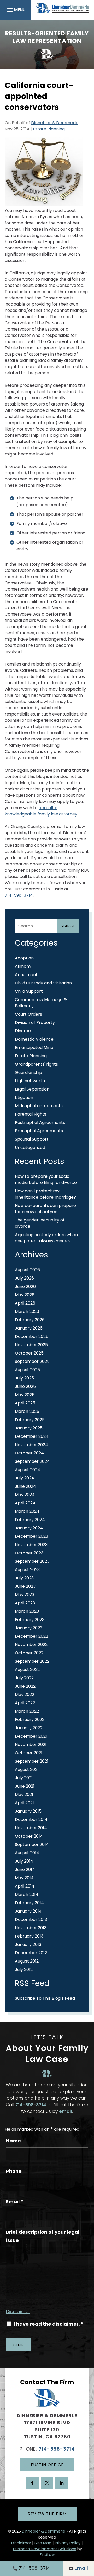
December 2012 (31, 1953)
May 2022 (25, 1695)
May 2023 (25, 1595)
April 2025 (25, 1403)
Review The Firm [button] (47, 2514)
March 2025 (27, 1411)
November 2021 (31, 1745)
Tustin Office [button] (47, 2465)
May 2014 (24, 1878)
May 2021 (24, 1795)
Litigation (24, 1097)
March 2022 (27, 1711)
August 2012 (27, 1961)
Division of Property (35, 1023)
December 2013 (31, 1919)
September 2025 (32, 1361)
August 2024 (28, 1470)
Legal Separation (32, 1089)
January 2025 (29, 1428)
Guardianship (28, 1072)
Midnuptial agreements (39, 1106)
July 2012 (24, 1969)
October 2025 (29, 1353)
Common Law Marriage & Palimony (41, 1003)
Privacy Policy (68, 2543)
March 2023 (27, 1611)
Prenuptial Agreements (39, 1131)
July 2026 (24, 1278)
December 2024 (32, 1436)
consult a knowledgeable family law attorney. (42, 811)
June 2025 (25, 1386)
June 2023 (25, 1586)
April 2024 (25, 1503)
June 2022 (25, 1686)
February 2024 (30, 1520)
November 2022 (31, 1645)
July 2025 (24, 1378)
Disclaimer (18, 2311)
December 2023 (31, 1536)
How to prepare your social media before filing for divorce (46, 1179)
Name (13, 2141)
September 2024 (32, 1461)
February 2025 (30, 1420)
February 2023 (30, 1620)
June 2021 (25, 1786)
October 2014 (29, 1836)
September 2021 (32, 1761)
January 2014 (28, 1911)
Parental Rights (31, 1114)
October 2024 (29, 1453)
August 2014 (27, 1853)
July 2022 (24, 1678)
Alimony (23, 966)
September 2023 (32, 1561)
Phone (14, 2171)
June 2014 (25, 1869)
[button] (16, 10)
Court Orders (28, 1014)
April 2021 (24, 1803)
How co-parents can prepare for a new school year (45, 1209)
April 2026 (25, 1303)
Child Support (29, 991)
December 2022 (31, 1636)
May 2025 (25, 1395)
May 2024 (25, 1495)
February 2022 (30, 1720)
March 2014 (27, 1894)
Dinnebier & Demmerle (55, 123)
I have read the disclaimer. (49, 2324)
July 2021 (24, 1778)
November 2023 (31, 1545)
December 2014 (31, 1819)
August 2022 (27, 1670)
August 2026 (27, 1270)
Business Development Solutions (45, 2549)
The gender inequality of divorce (40, 1223)
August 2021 (27, 1770)
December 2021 (31, 1736)
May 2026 (25, 1295)
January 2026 (29, 1328)
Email (15, 2202)
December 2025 (32, 1336)
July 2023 (24, 1578)
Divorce (23, 1031)
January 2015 (28, 1811)
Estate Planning (49, 129)
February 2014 (29, 1903)
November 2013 (31, 1928)
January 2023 (29, 1628)
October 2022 (29, 1653)
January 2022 (29, 1728)
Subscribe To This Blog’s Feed (45, 1998)
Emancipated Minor (35, 1048)
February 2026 (30, 1320)
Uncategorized (30, 1147)
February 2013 (29, 1936)
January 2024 (29, 1528)
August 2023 (27, 1570)
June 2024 (25, 1486)
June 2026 (25, 1286)
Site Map (43, 2543)
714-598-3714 (19, 895)
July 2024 (25, 1478)
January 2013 (28, 1944)
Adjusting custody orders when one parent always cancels (46, 1238)
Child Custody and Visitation (43, 983)
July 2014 (24, 1861)
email (66, 2111)
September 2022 (32, 1661)
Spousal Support (32, 1139)
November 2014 (31, 1828)
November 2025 (31, 1345)
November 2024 (31, 1445)
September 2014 (32, 1844)
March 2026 (27, 1311)
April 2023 (25, 1603)
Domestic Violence (34, 1039)
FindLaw (47, 2555)
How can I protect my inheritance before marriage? (45, 1194)
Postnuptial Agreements (40, 1122)
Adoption (24, 958)
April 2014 (25, 1886)
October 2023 (29, 1553)
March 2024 (27, 1511)
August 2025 (27, 1370)
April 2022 (25, 1703)
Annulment (26, 975)
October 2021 (29, 1753)
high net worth (30, 1081)
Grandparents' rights (36, 1064)
